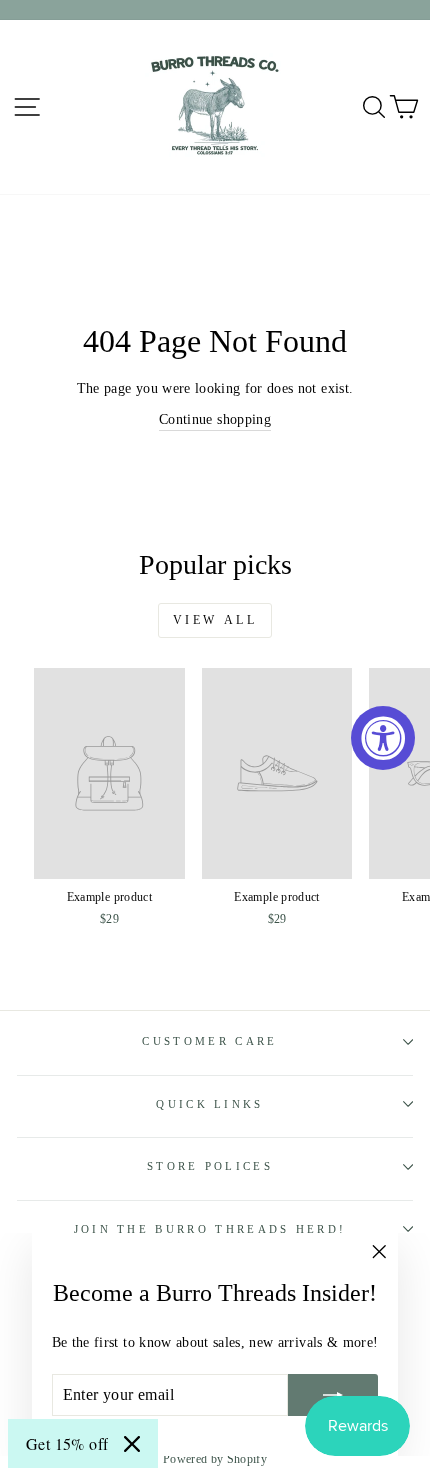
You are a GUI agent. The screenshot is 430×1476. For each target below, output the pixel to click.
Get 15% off (67, 1443)
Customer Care (209, 1041)
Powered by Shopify (215, 1459)
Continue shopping (215, 419)
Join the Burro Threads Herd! (210, 1229)
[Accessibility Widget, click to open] (383, 738)
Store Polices (210, 1166)
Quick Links (209, 1104)
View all (215, 620)
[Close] (132, 1444)
